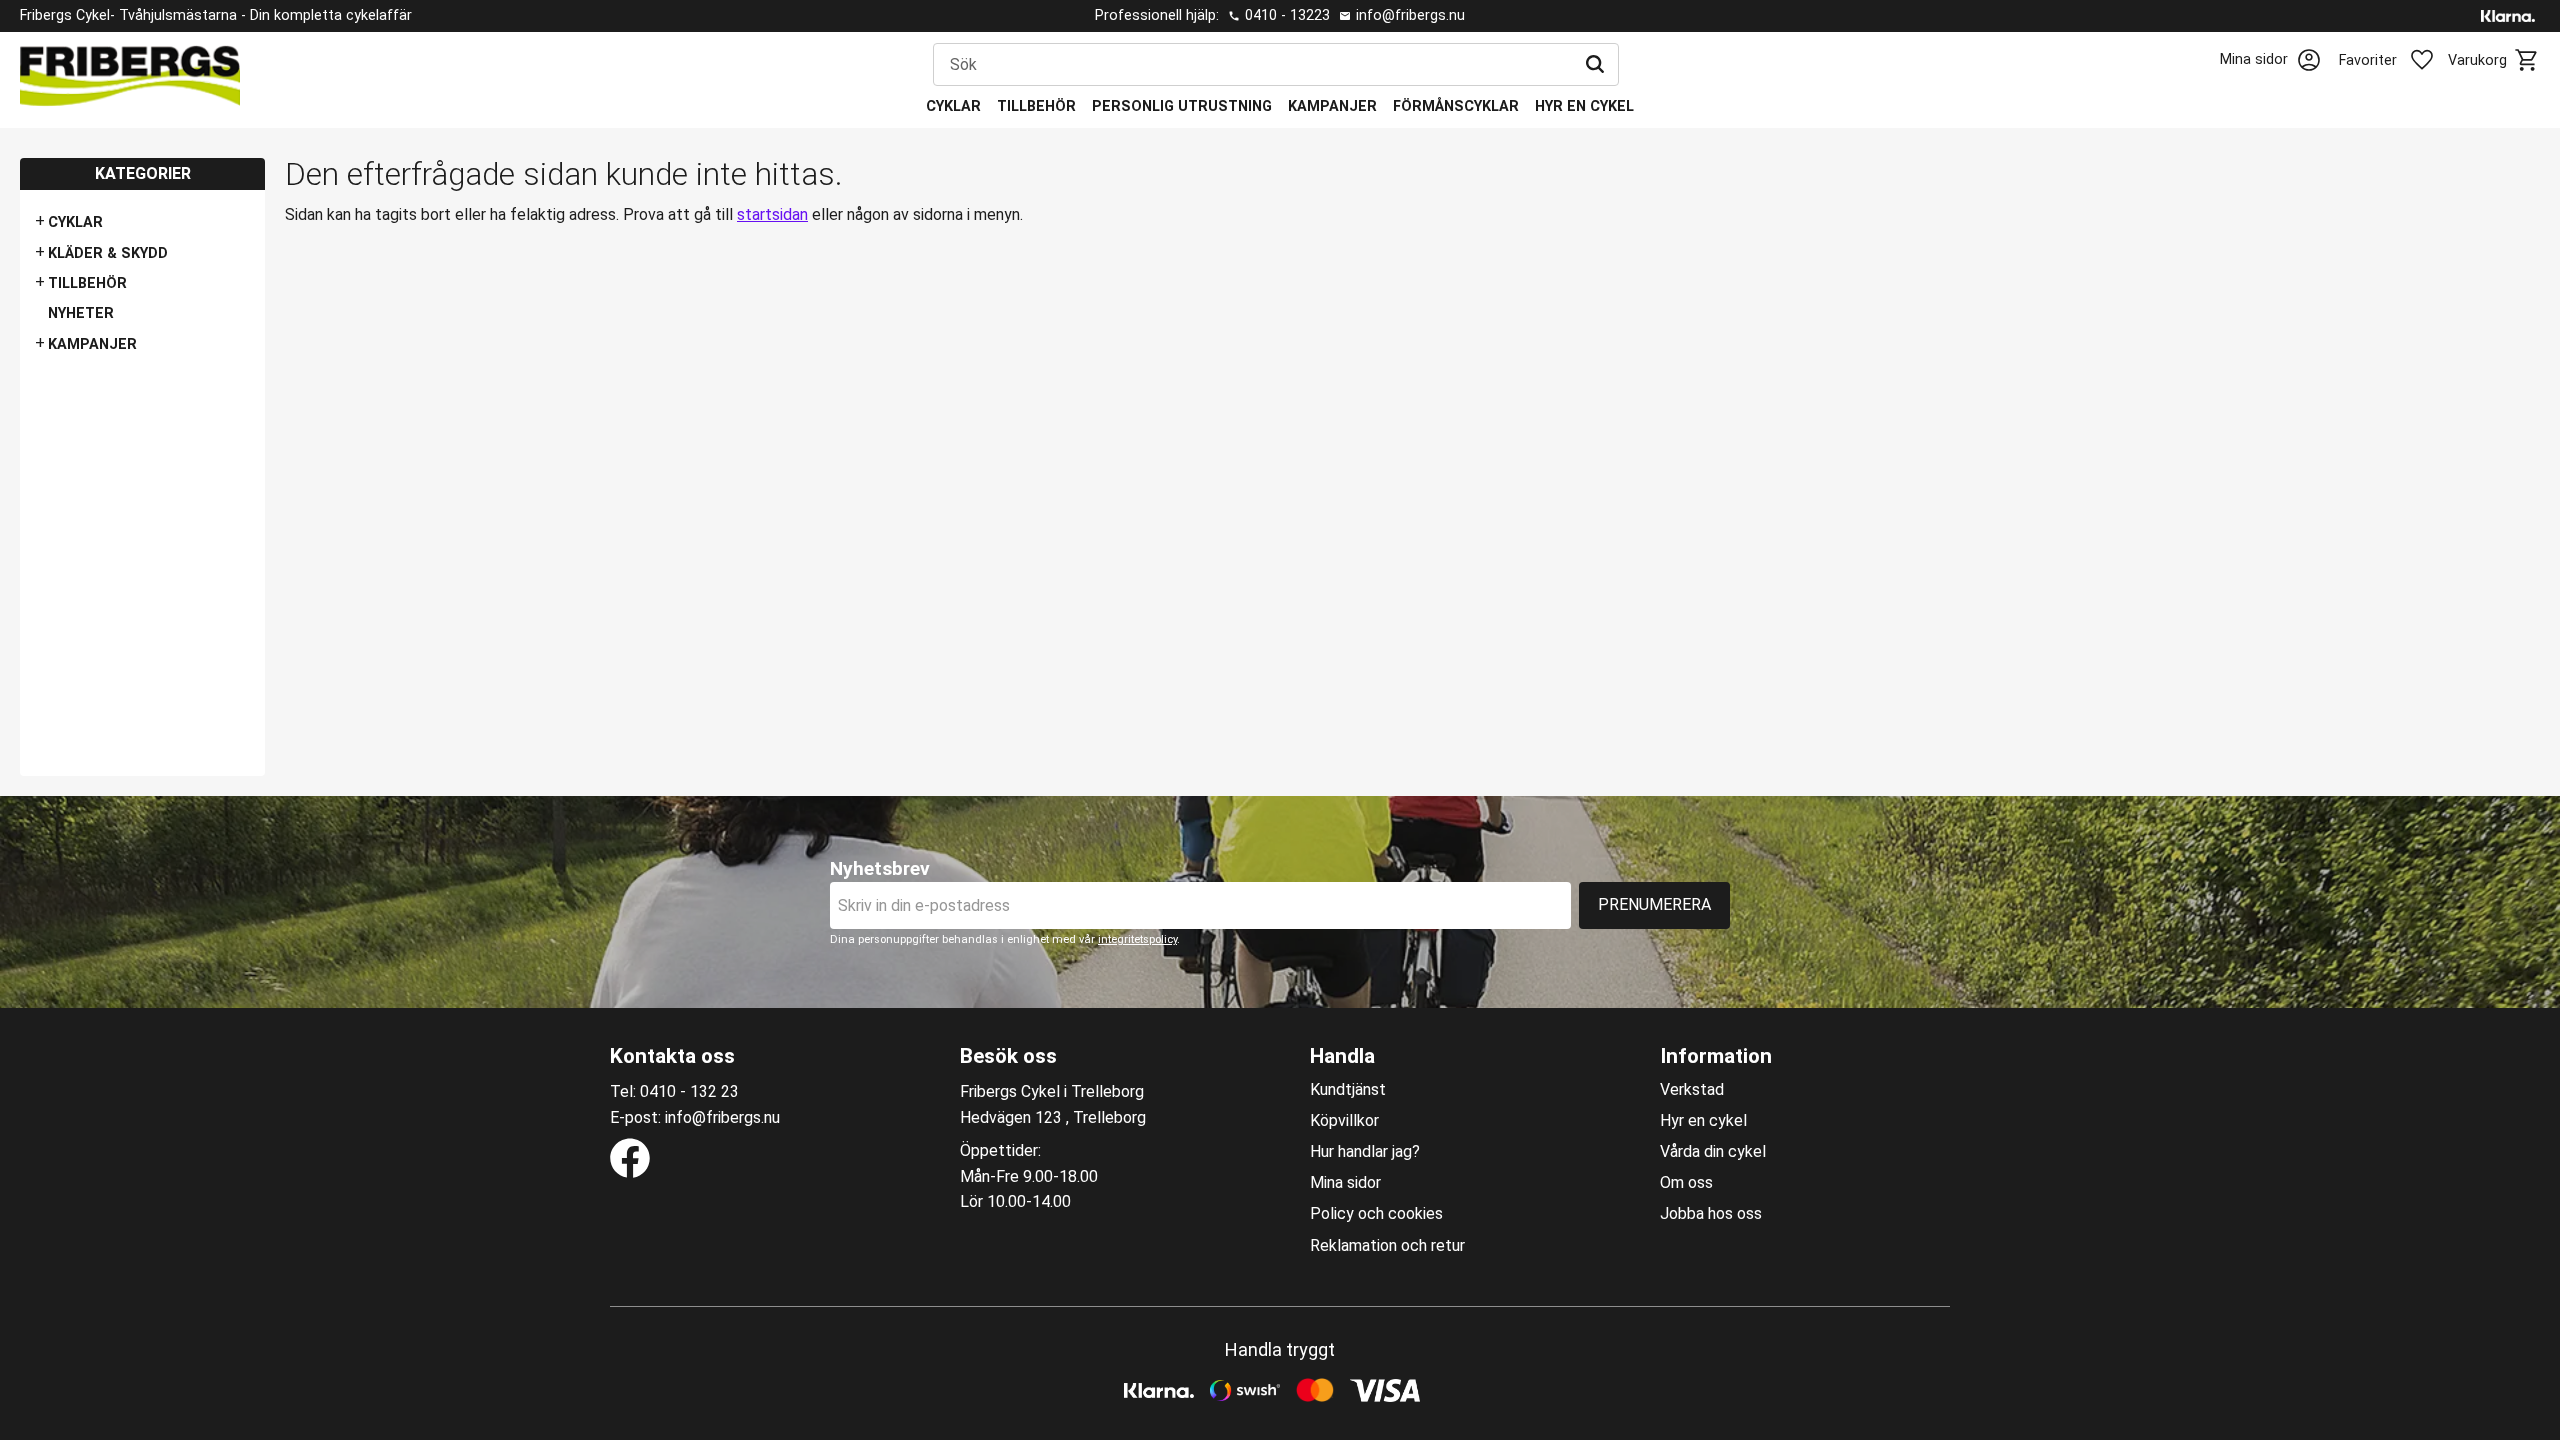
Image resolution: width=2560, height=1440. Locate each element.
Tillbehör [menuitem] (1036, 106)
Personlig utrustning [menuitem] (1182, 106)
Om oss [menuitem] (1686, 1183)
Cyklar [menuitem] (953, 106)
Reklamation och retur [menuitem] (1387, 1246)
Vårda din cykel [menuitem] (1713, 1152)
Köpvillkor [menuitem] (1344, 1121)
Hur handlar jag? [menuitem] (1365, 1152)
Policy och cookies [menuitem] (1376, 1214)
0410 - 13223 (1287, 15)
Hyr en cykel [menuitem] (1584, 106)
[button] (2398, 61)
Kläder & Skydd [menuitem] (108, 253)
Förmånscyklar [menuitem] (1456, 106)
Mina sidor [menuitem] (1345, 1183)
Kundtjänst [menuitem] (1348, 1090)
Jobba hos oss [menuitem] (1711, 1214)
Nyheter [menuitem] (81, 313)
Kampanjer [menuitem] (1332, 106)
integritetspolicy (1137, 939)
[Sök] (1595, 65)
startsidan (772, 214)
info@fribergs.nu (1410, 15)
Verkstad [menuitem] (1692, 1090)
